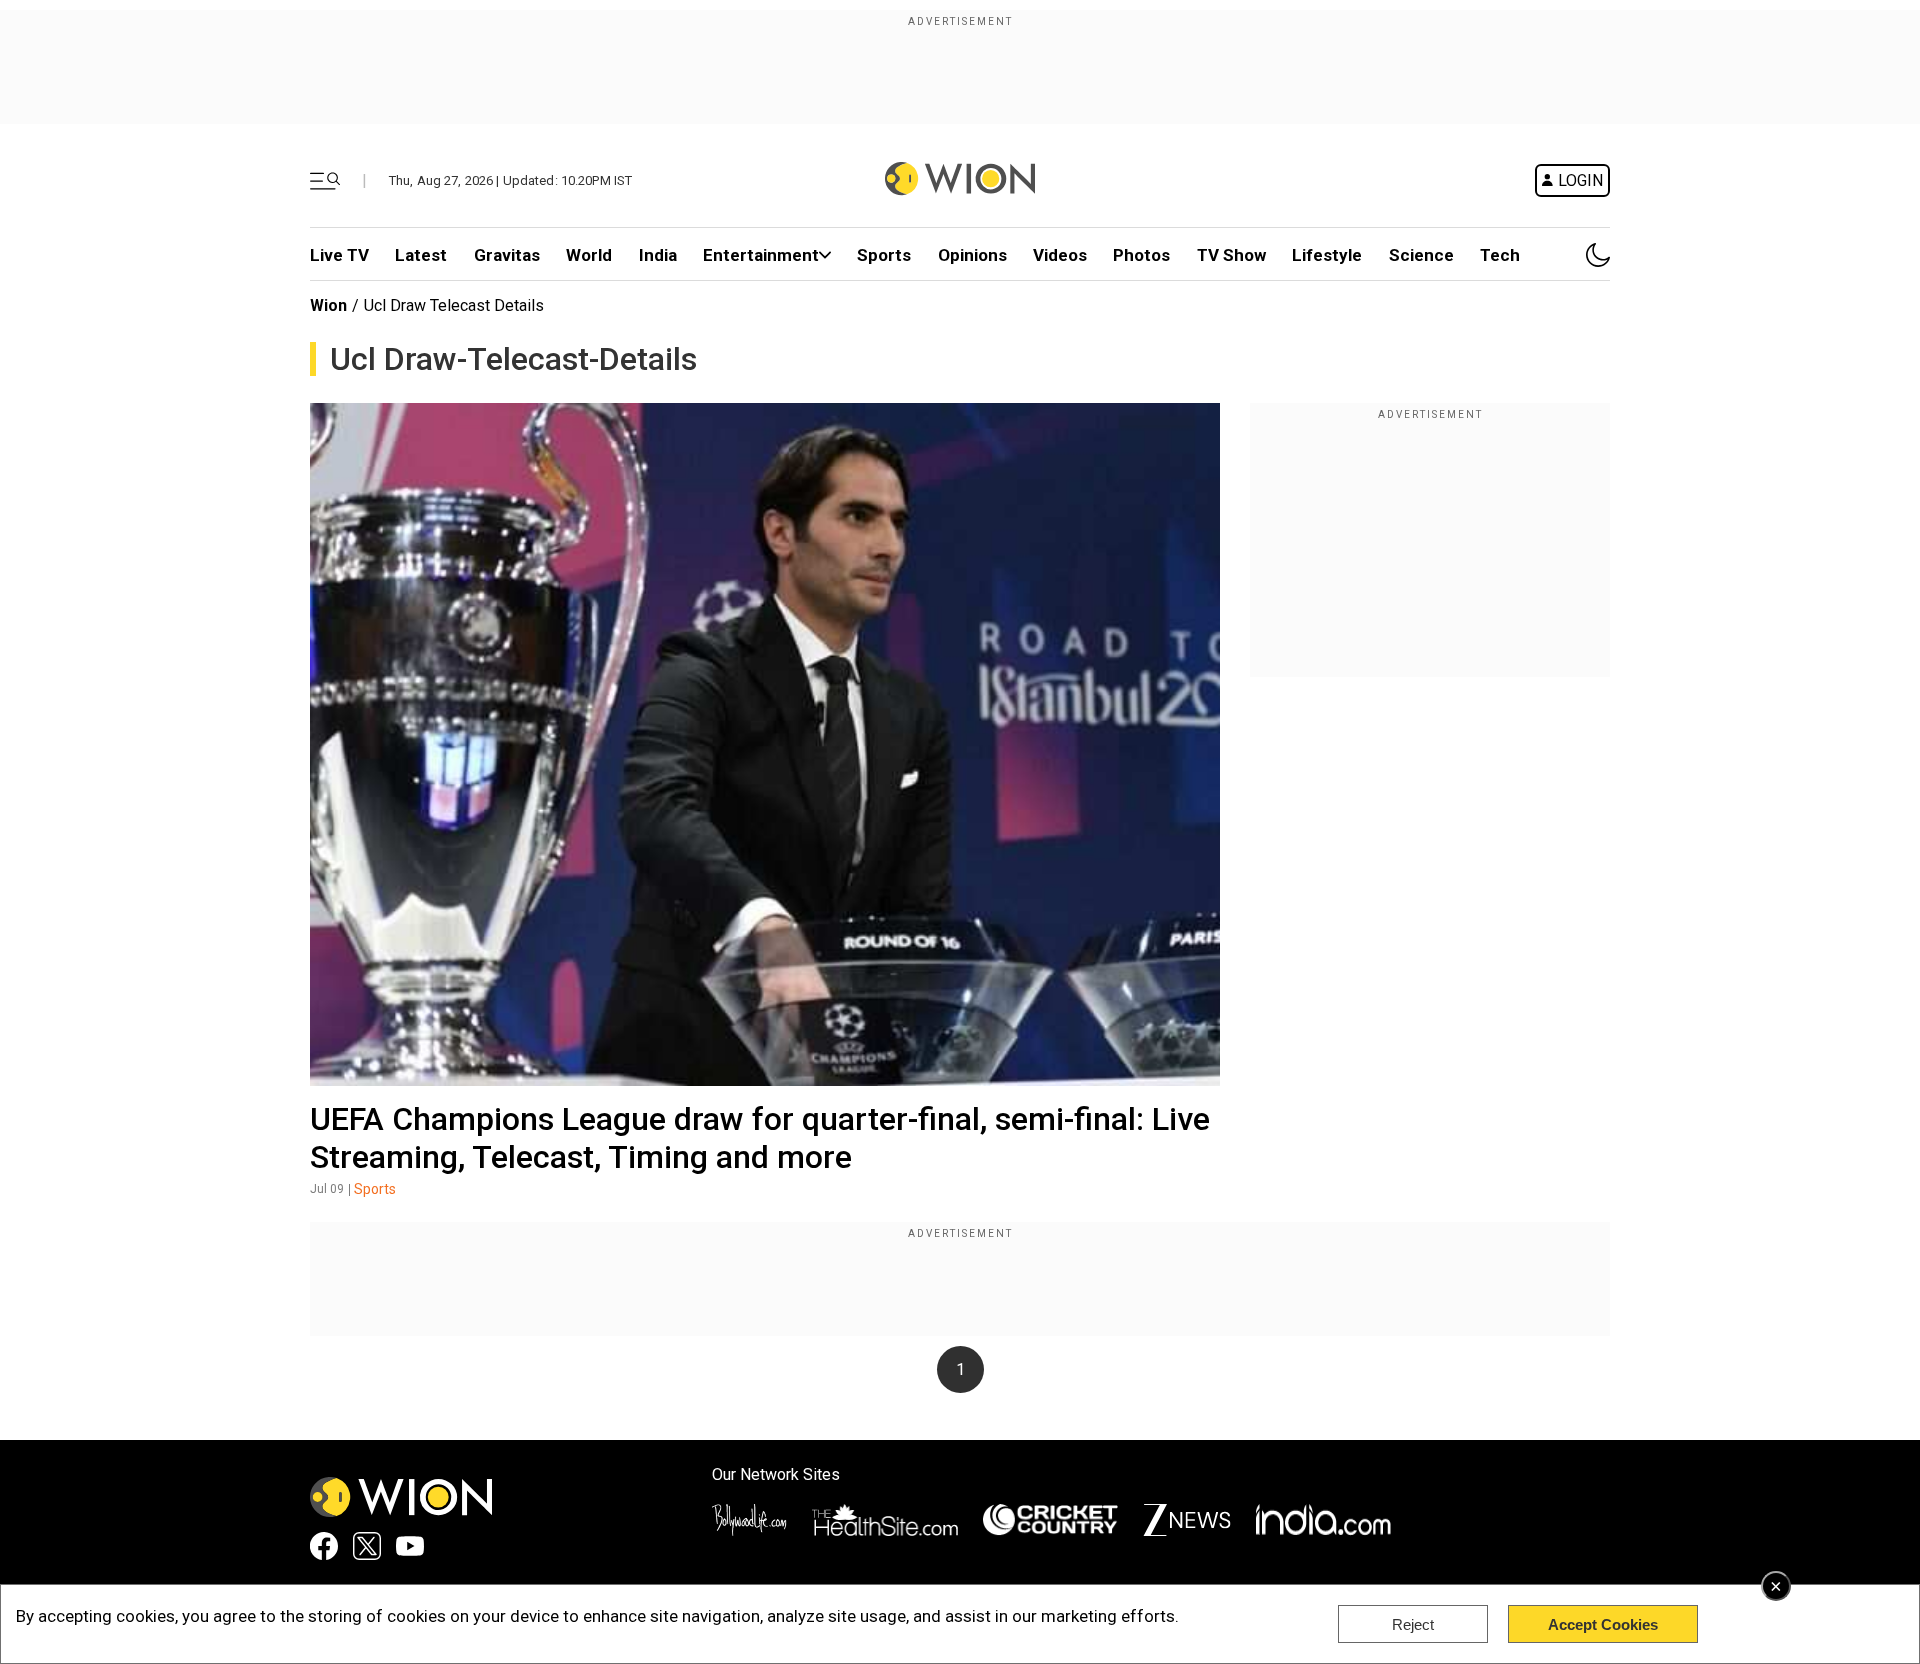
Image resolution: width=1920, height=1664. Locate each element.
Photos (1141, 255)
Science (1421, 255)
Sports (884, 255)
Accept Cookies (1603, 1624)
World (589, 255)
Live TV (339, 255)
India (658, 255)
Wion (328, 305)
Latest (421, 255)
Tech (1500, 255)
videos (1060, 255)
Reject (1413, 1624)
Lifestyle (1327, 255)
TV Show (1231, 255)
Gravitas (507, 255)
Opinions (972, 255)
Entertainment (761, 255)
